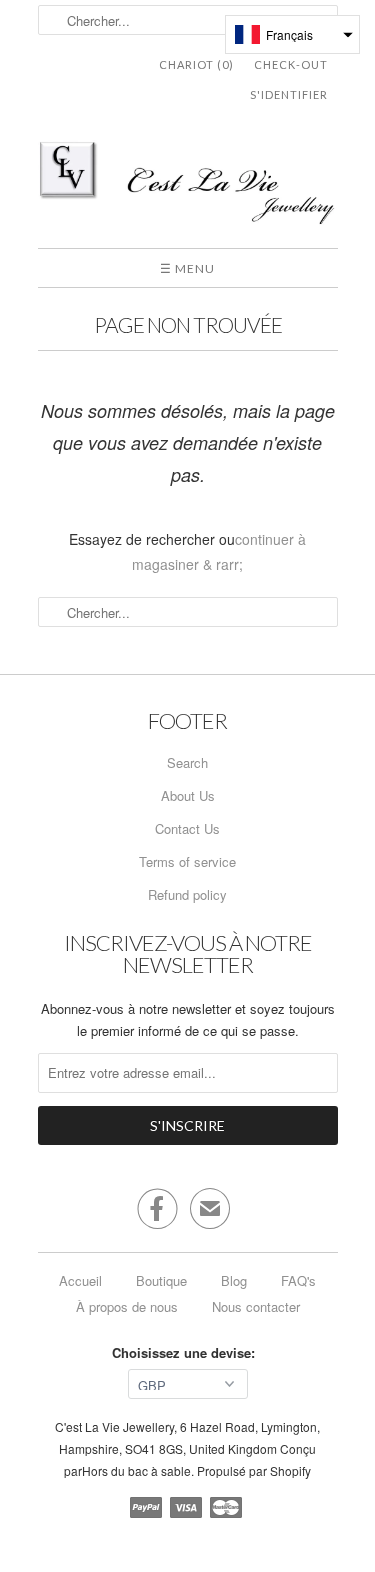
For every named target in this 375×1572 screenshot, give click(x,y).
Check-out (291, 64)
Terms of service (187, 861)
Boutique (161, 1280)
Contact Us (187, 828)
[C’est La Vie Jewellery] (188, 186)
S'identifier (289, 94)
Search (187, 762)
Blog (234, 1280)
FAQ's (298, 1280)
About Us (188, 795)
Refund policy (187, 894)
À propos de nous (127, 1306)
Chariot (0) (196, 64)
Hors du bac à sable (136, 1470)
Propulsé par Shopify (254, 1470)
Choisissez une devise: (187, 1352)
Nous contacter (256, 1306)
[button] (292, 34)
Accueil (80, 1280)
